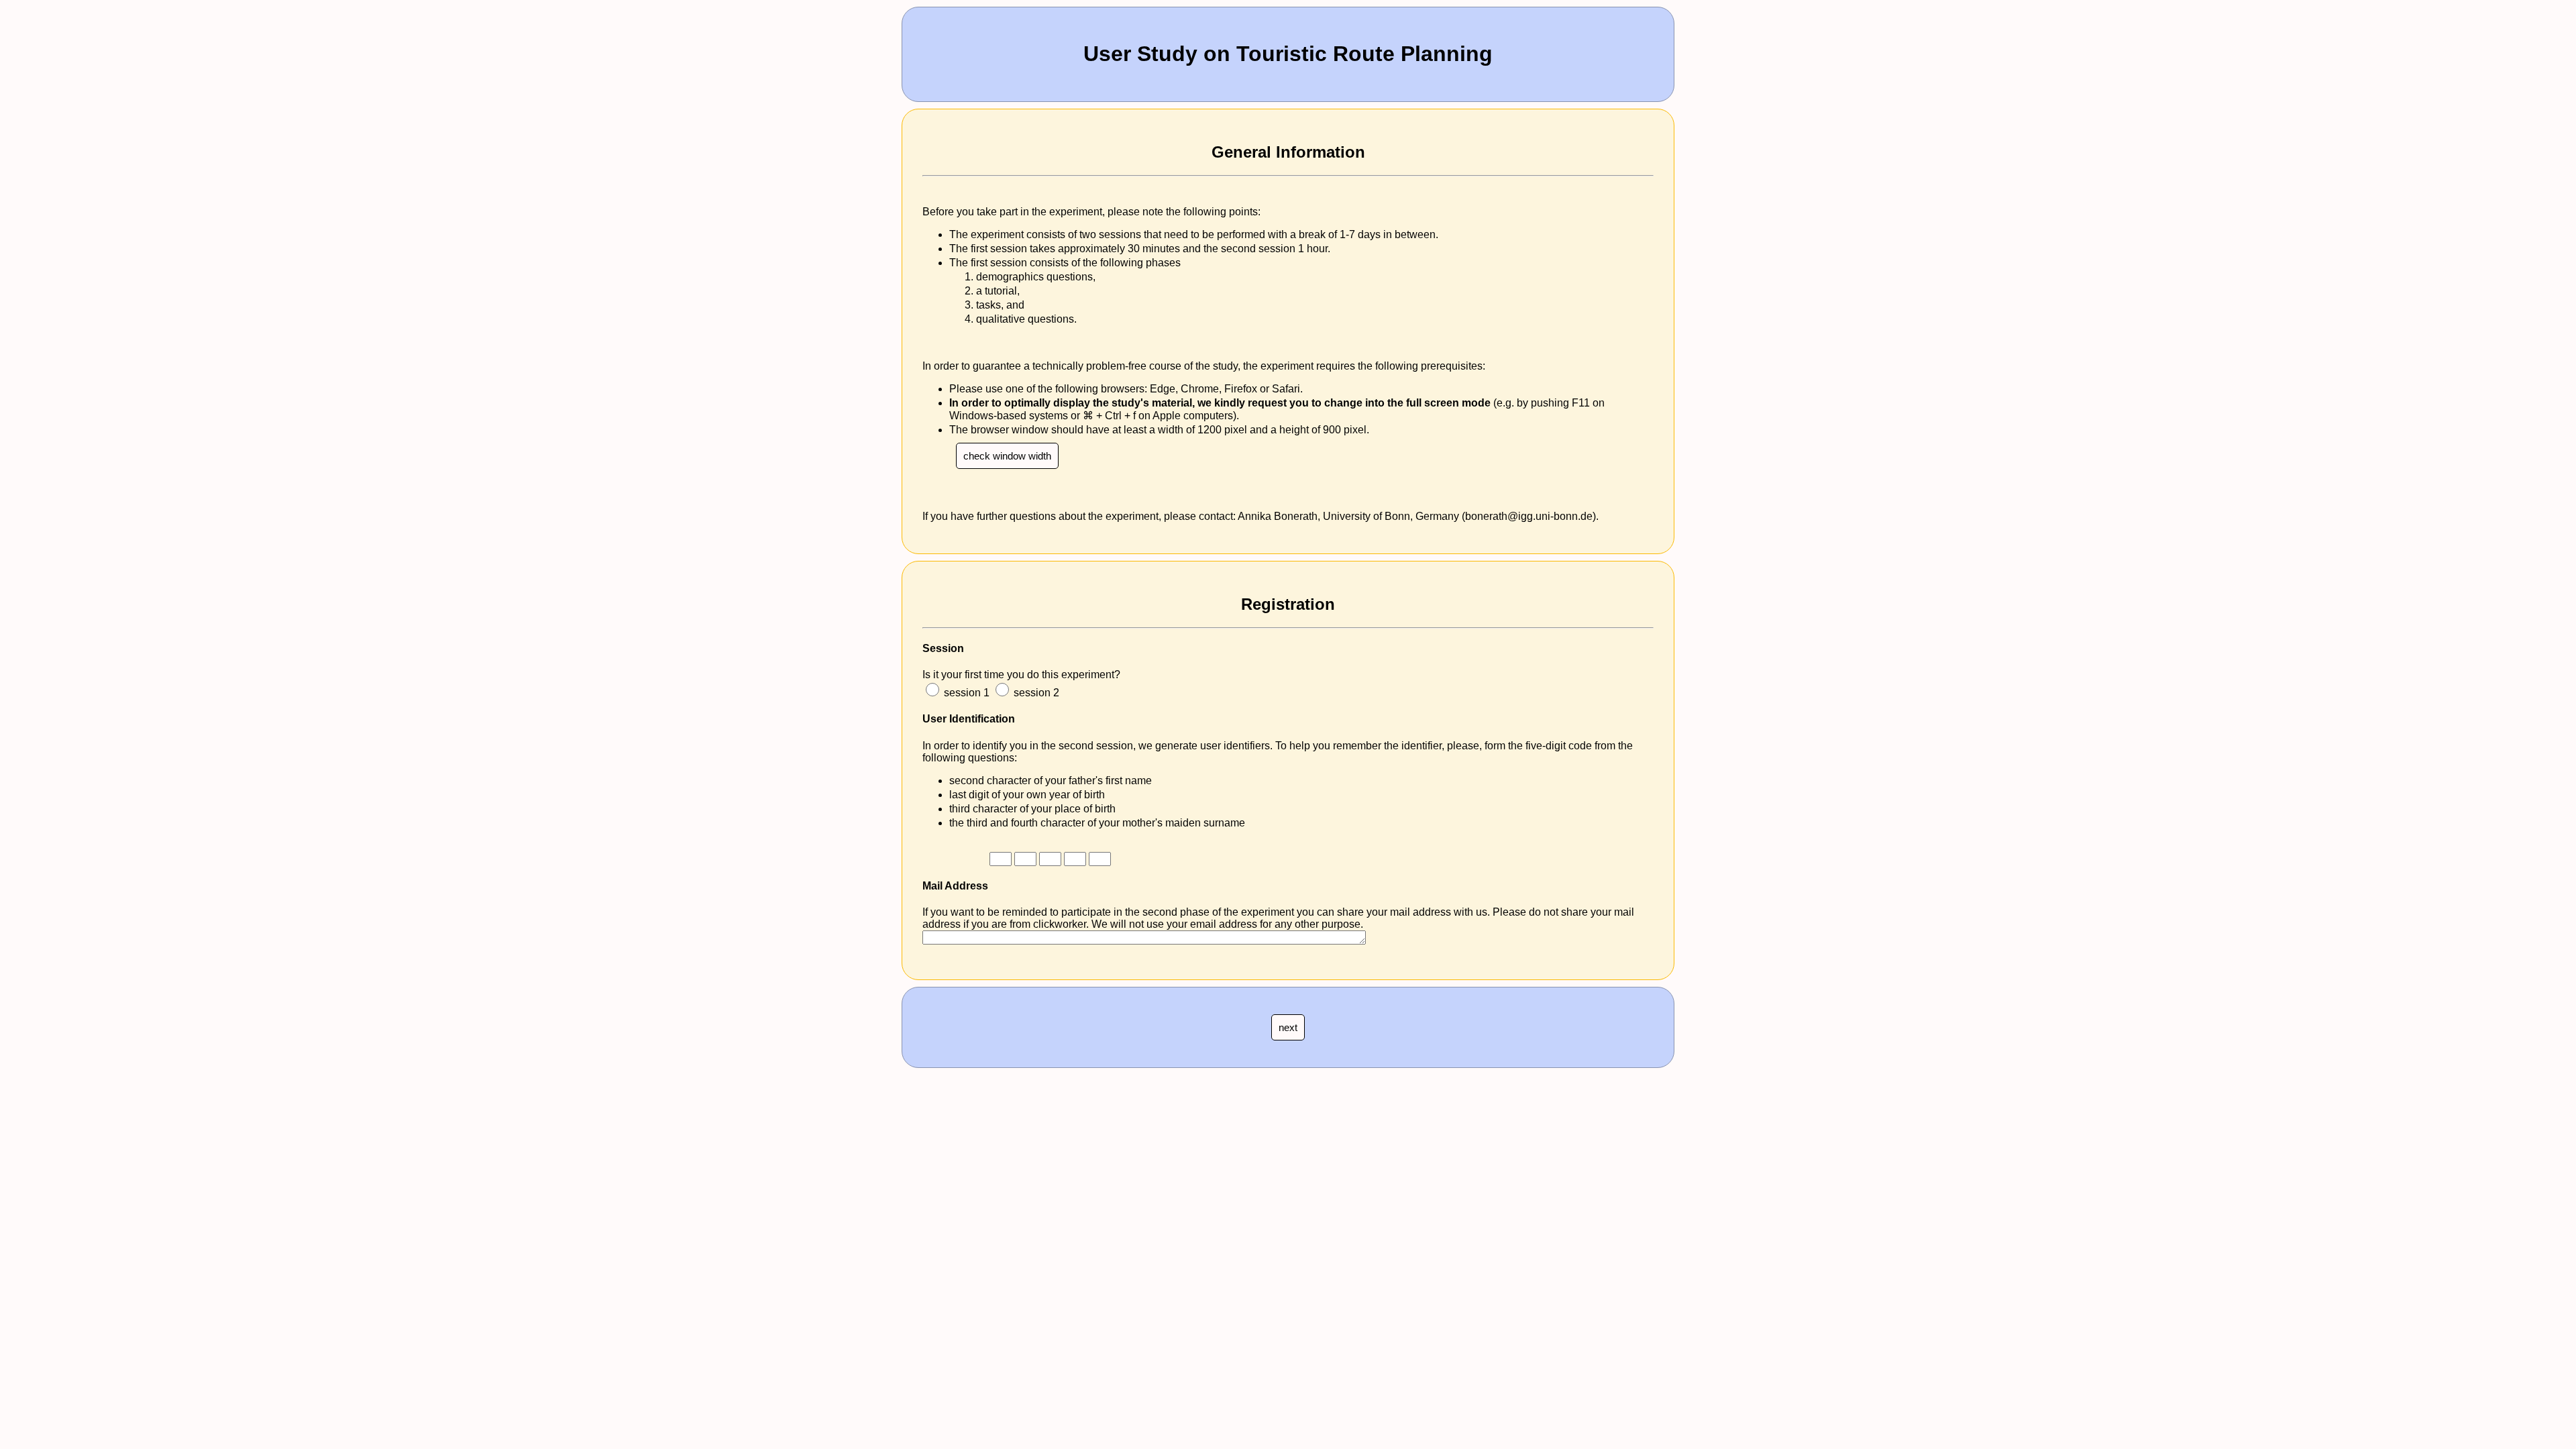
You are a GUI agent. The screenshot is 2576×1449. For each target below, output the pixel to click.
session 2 (1036, 693)
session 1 (967, 693)
